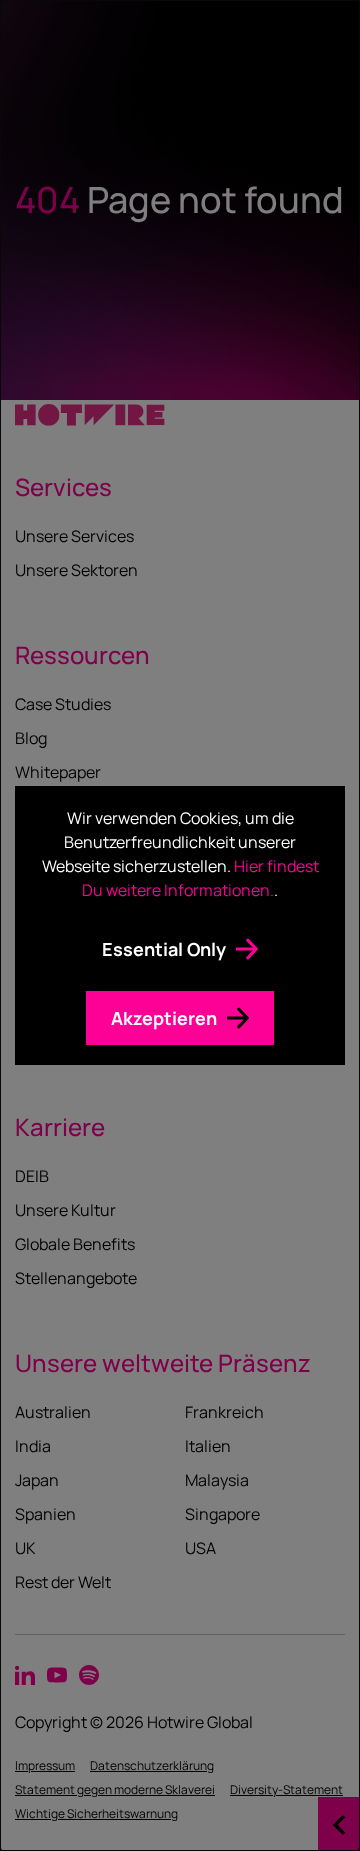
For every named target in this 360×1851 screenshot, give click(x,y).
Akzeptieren (164, 1018)
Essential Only (164, 949)
